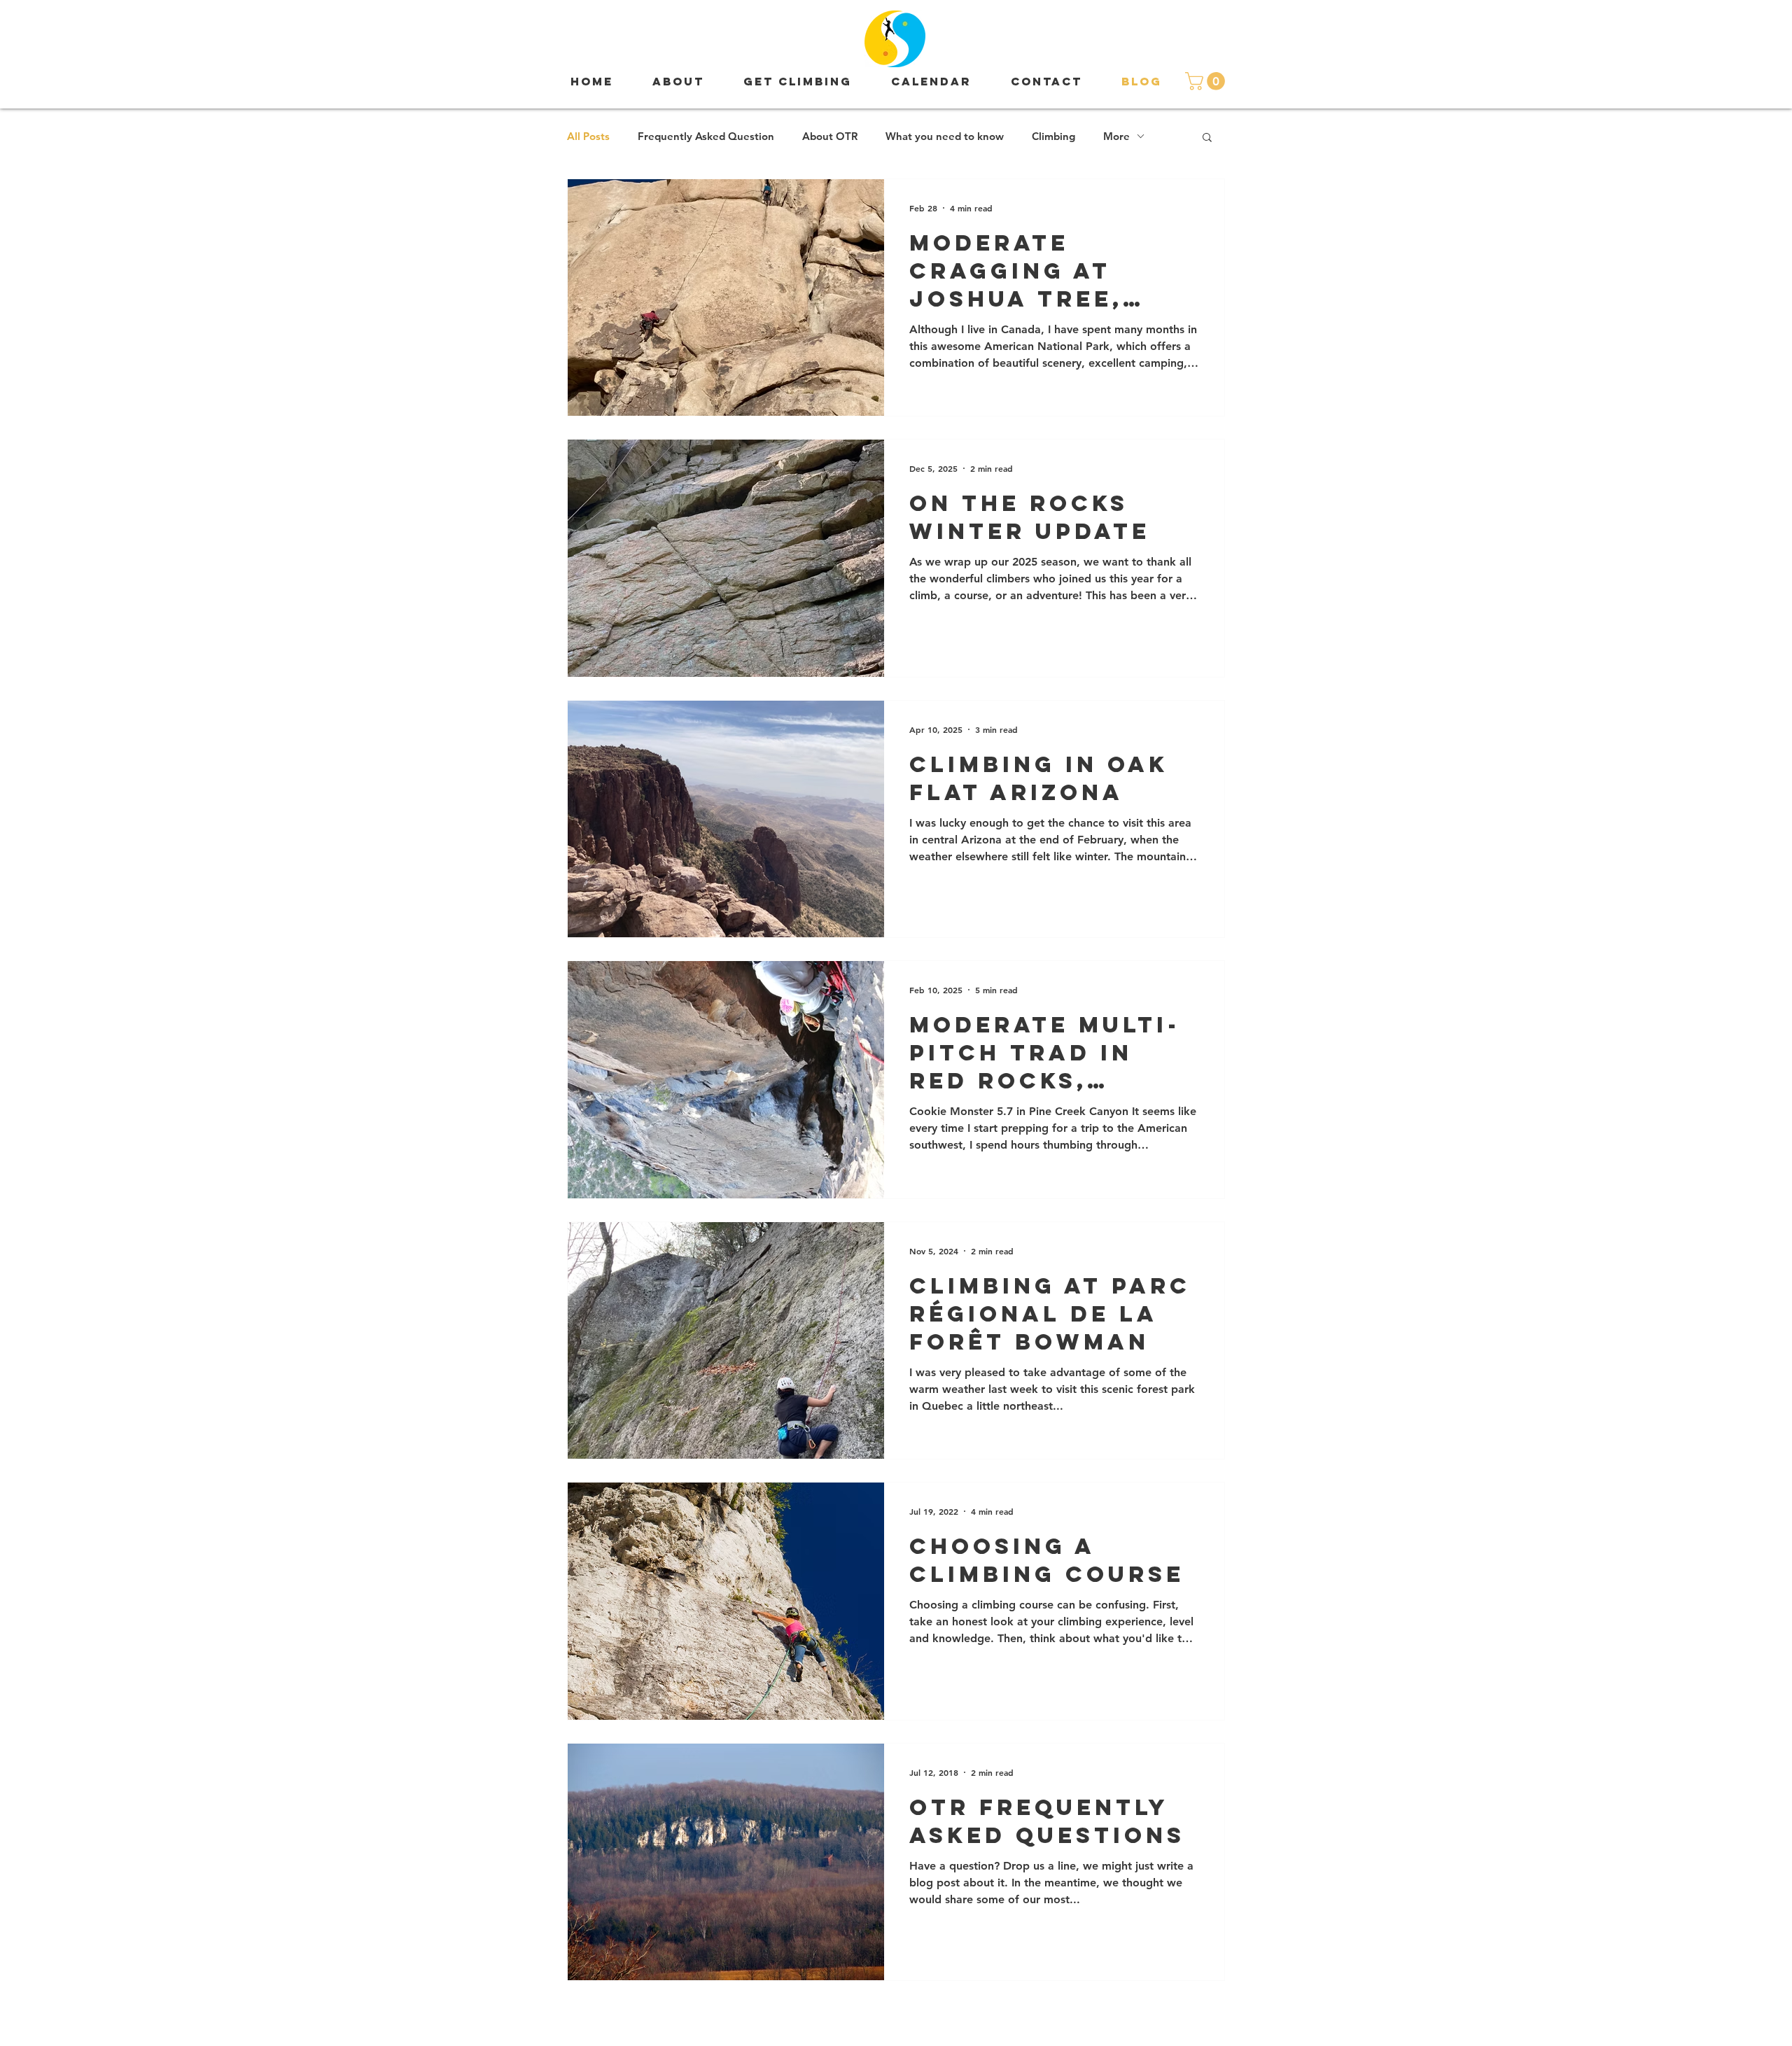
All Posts (588, 136)
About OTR (830, 136)
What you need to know (945, 136)
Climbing (1053, 136)
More (1116, 136)
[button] (1207, 81)
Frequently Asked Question (706, 136)
